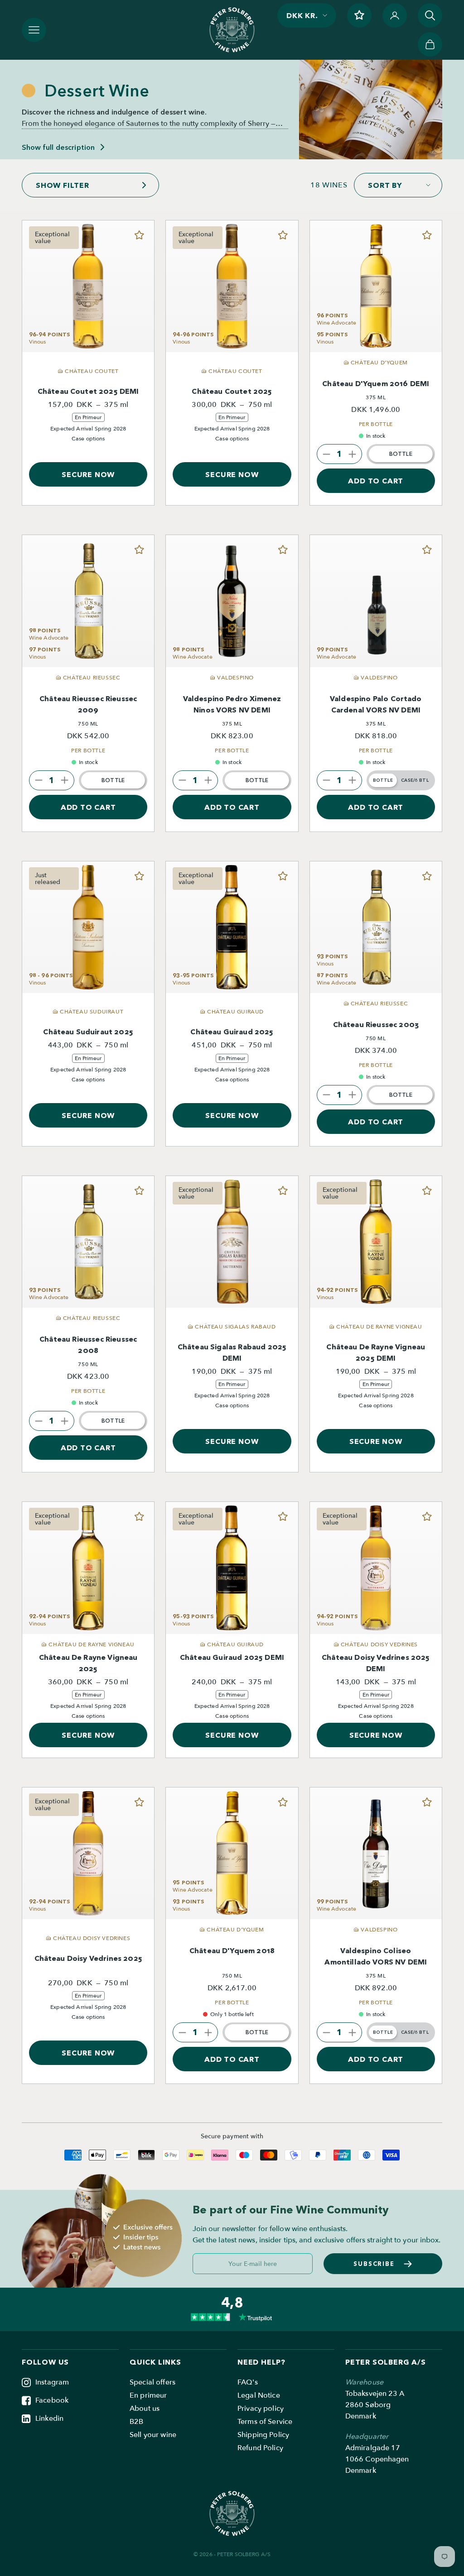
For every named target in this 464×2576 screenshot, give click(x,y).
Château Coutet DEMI (88, 391)
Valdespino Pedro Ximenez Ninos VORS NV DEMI (232, 704)
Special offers (152, 2382)
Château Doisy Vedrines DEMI (376, 1663)
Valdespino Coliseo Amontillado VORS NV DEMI (376, 1956)
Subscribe (374, 2264)
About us (145, 2409)
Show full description (58, 147)
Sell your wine (153, 2435)
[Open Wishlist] (359, 15)
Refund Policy (260, 2448)
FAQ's (248, 2382)
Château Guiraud (232, 1032)
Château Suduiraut (88, 1032)
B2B (136, 2422)
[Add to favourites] (139, 235)
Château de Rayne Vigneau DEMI (376, 1352)
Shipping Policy (263, 2435)
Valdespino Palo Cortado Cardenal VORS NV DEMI (376, 704)
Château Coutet (232, 391)
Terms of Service (265, 2422)
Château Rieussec (376, 1024)
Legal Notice (259, 2395)
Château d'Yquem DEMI (376, 383)
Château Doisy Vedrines (88, 1958)
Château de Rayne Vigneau (88, 1663)
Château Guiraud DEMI (232, 1657)
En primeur (148, 2395)
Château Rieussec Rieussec (88, 704)
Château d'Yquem (232, 1950)
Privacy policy (261, 2409)
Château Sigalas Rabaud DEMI (232, 1352)
